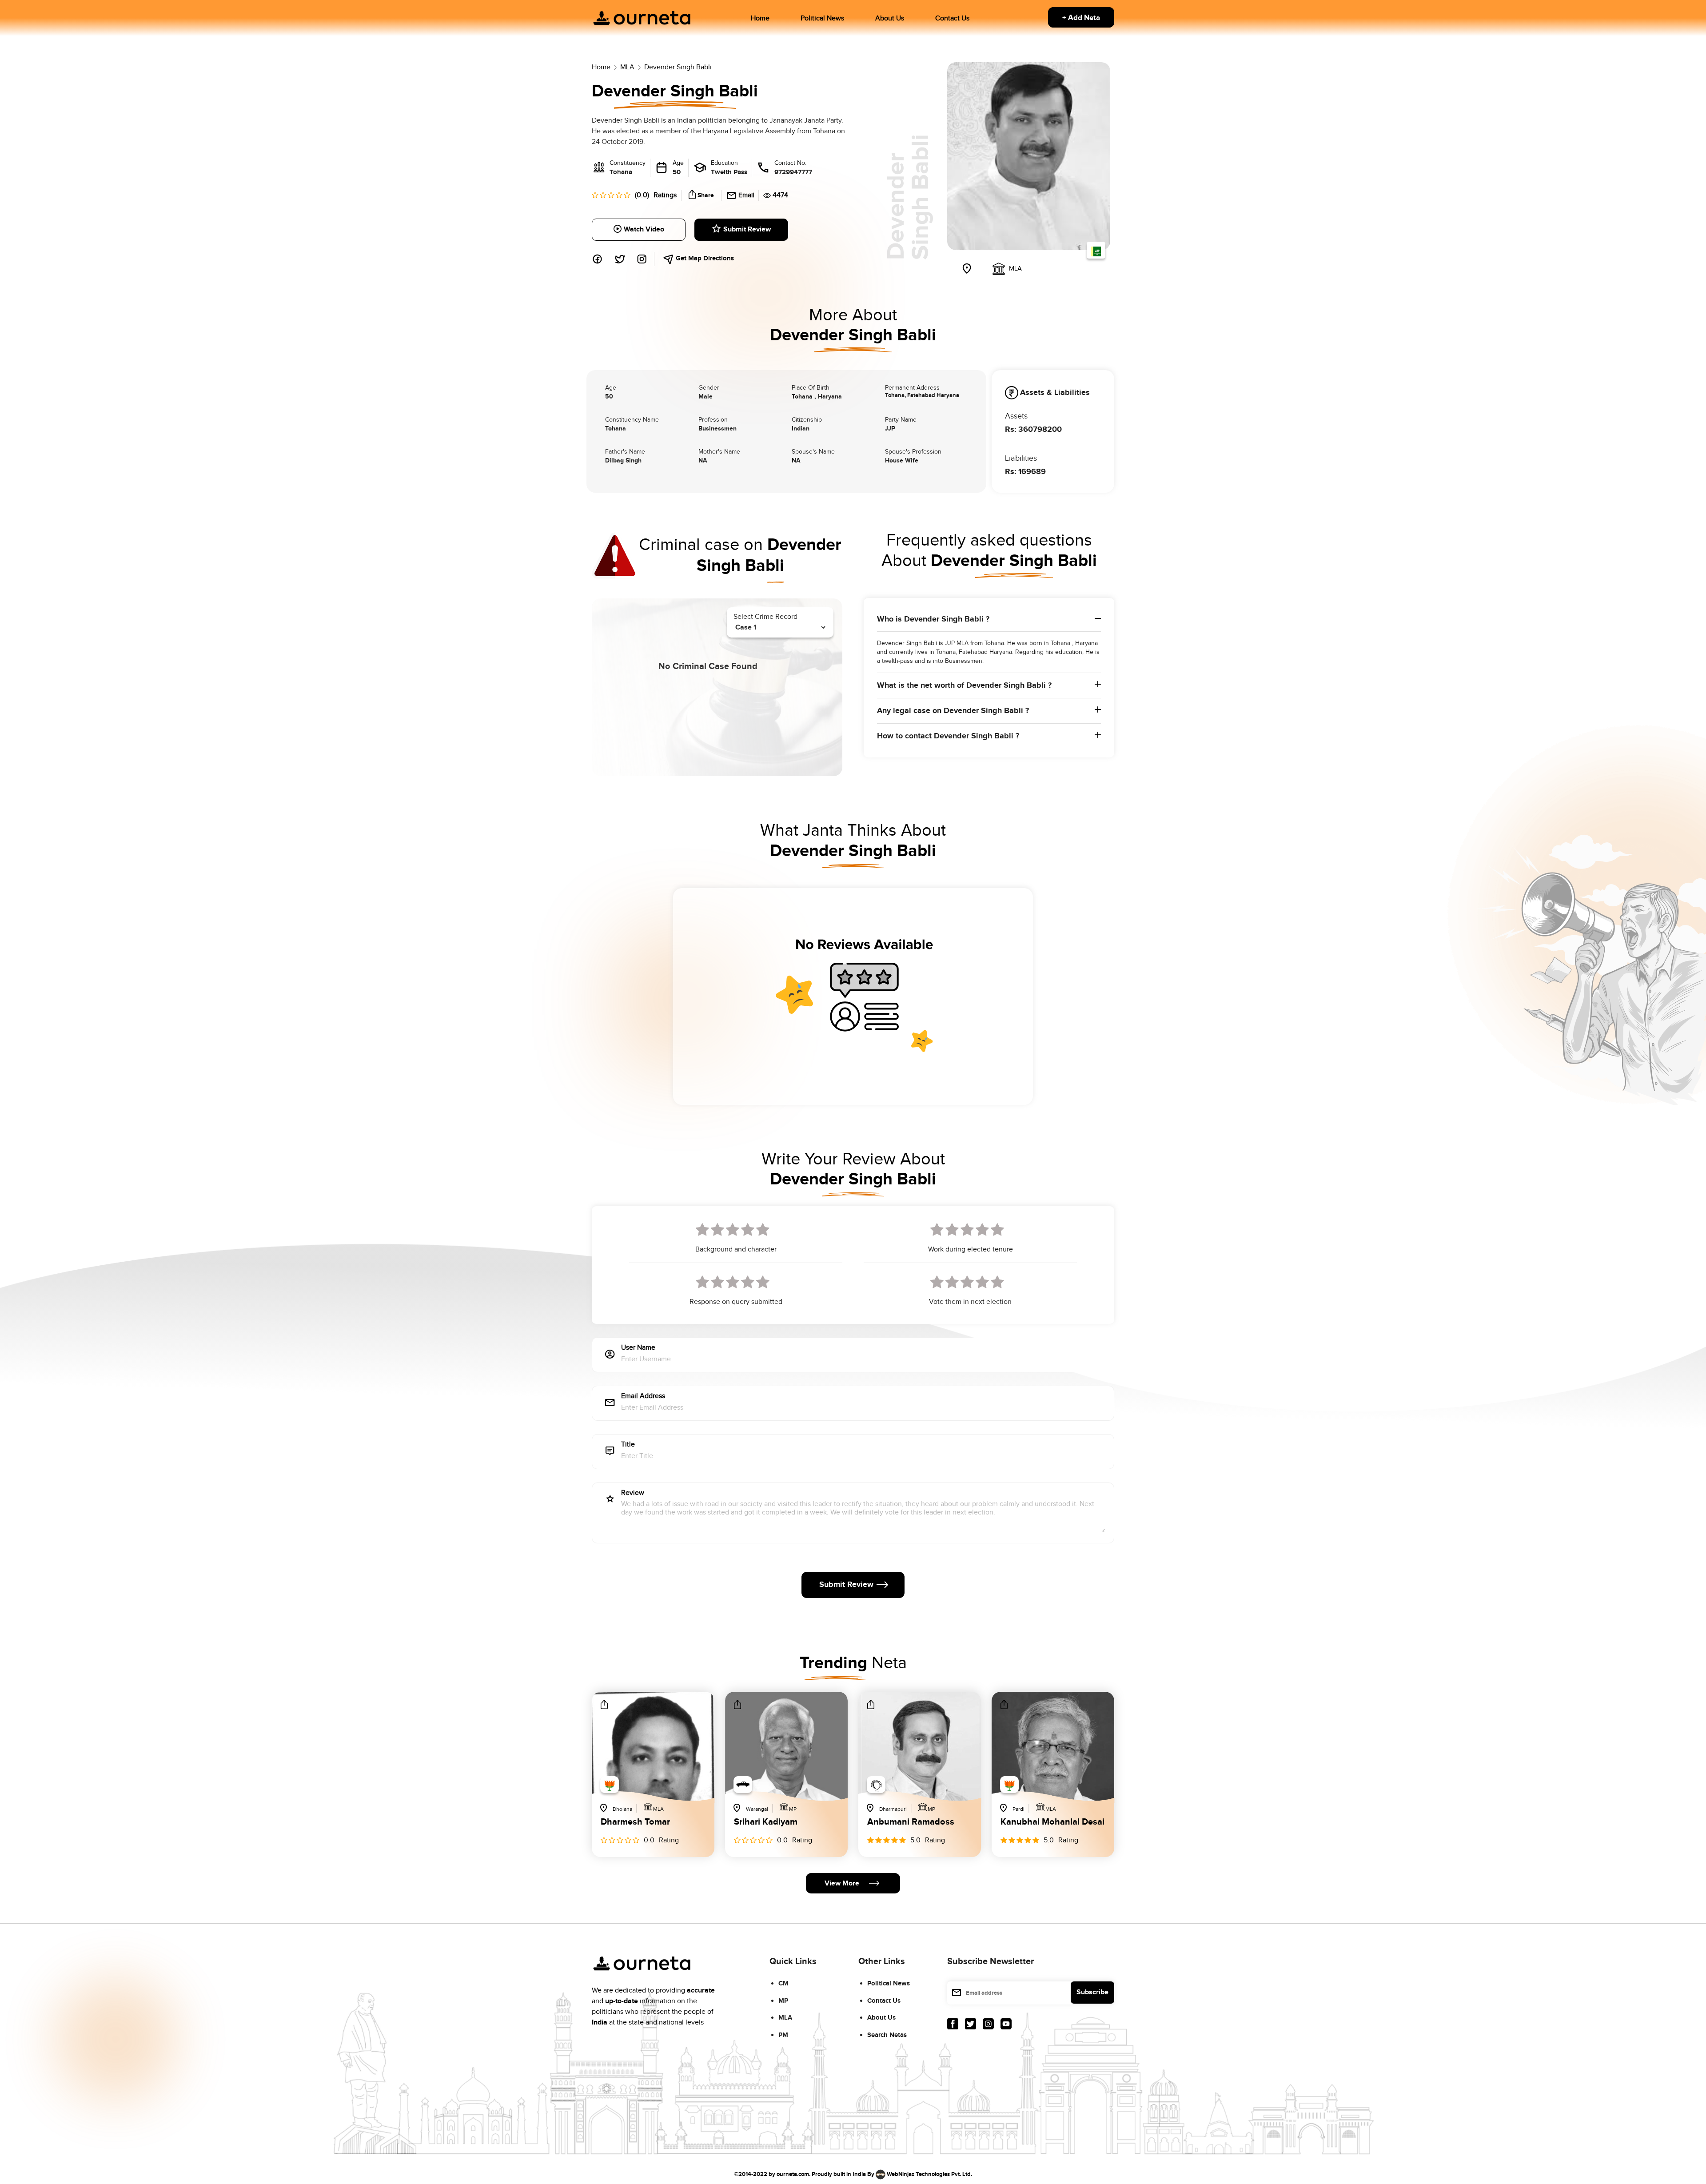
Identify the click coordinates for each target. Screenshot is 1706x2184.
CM (783, 1983)
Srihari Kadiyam (766, 1822)
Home (760, 18)
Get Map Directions (704, 258)
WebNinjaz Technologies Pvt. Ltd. (929, 2174)
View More (842, 1883)
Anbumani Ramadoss (911, 1822)
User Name (638, 1348)
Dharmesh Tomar (635, 1822)
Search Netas (887, 2035)
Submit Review (747, 229)
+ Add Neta (1081, 18)
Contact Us (952, 18)
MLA (785, 2018)
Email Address (643, 1397)
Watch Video (644, 229)
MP (783, 2001)
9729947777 (793, 172)
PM (783, 2035)
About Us (890, 18)
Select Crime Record (765, 617)
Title (628, 1445)
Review (633, 1493)
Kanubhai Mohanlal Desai (1052, 1822)
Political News (822, 18)
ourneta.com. (793, 2174)
